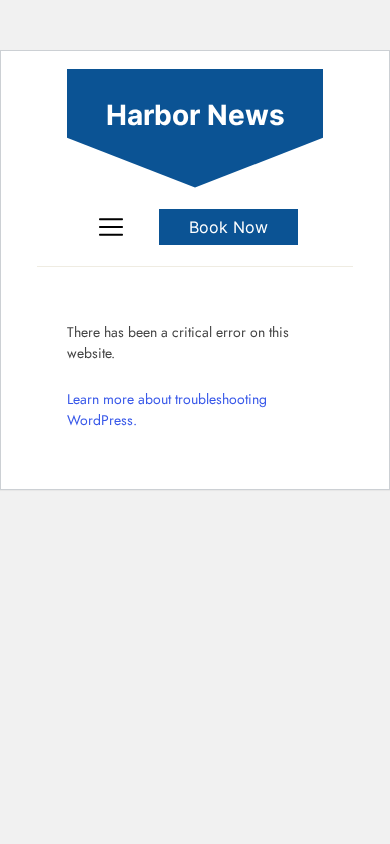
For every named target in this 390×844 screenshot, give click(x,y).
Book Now (228, 227)
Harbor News (195, 115)
